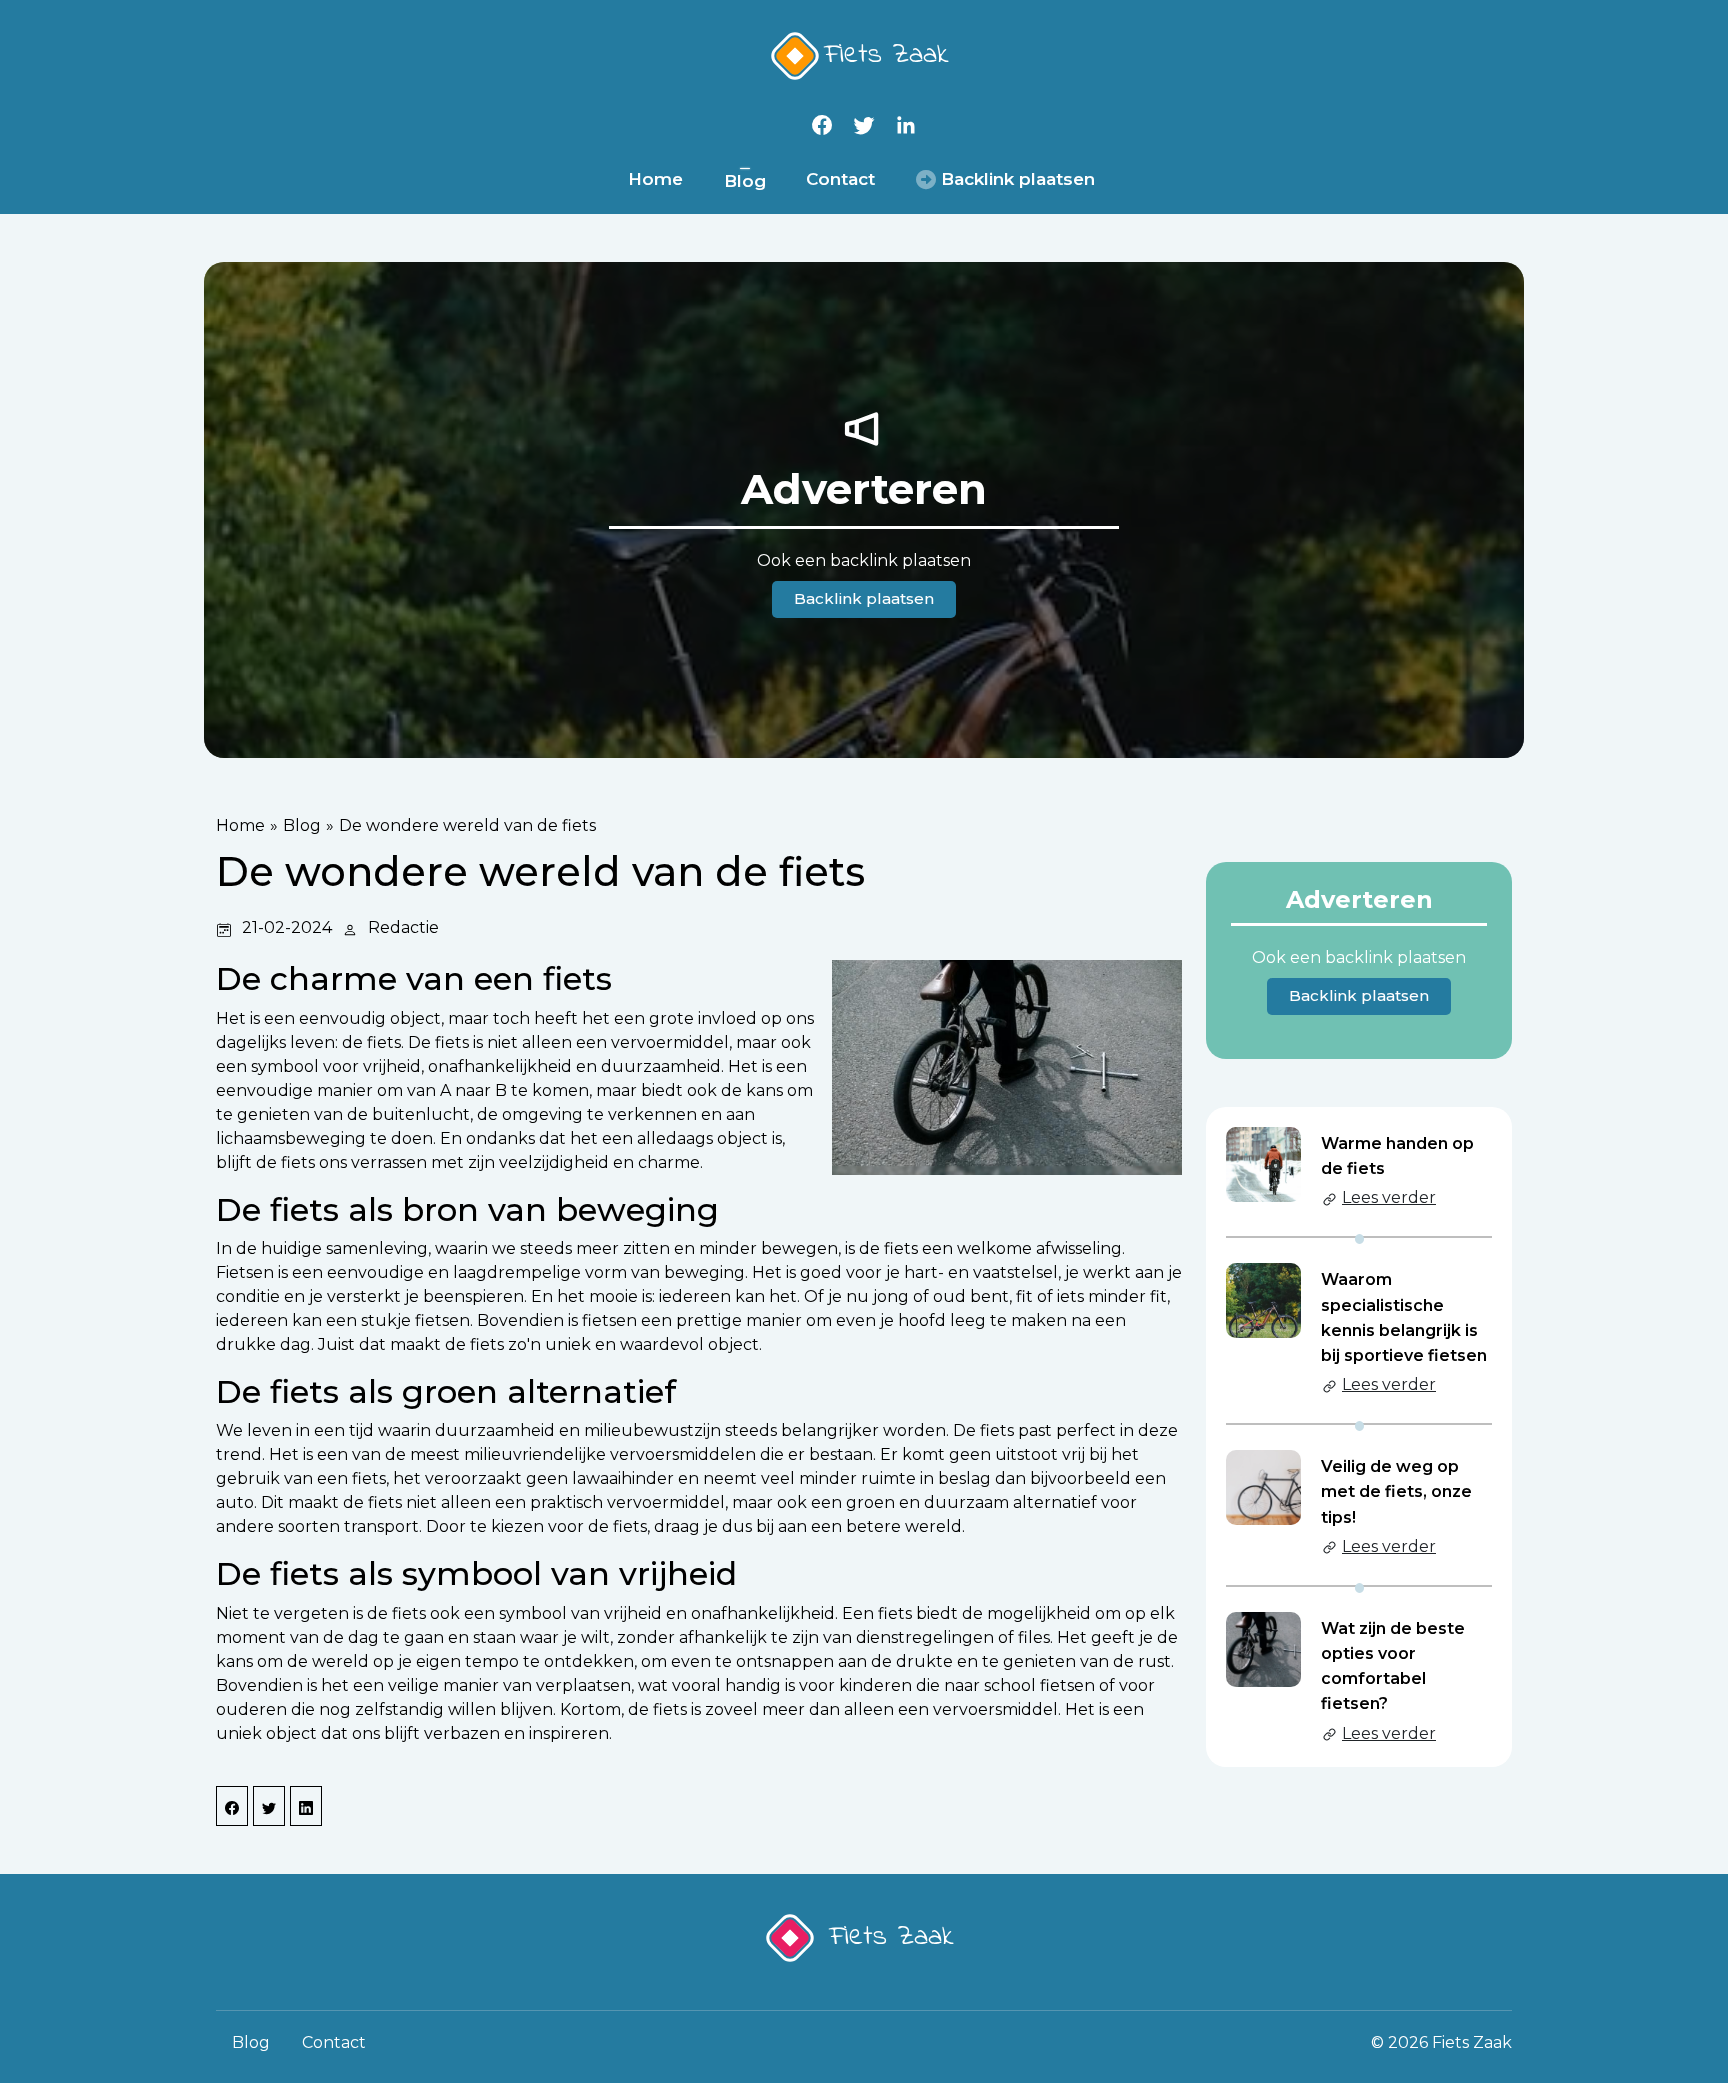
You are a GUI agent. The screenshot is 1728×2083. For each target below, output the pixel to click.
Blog (745, 181)
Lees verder (1389, 1197)
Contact (840, 179)
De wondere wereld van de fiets (467, 825)
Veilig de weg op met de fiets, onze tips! (1396, 1491)
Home (655, 179)
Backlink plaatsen (864, 598)
